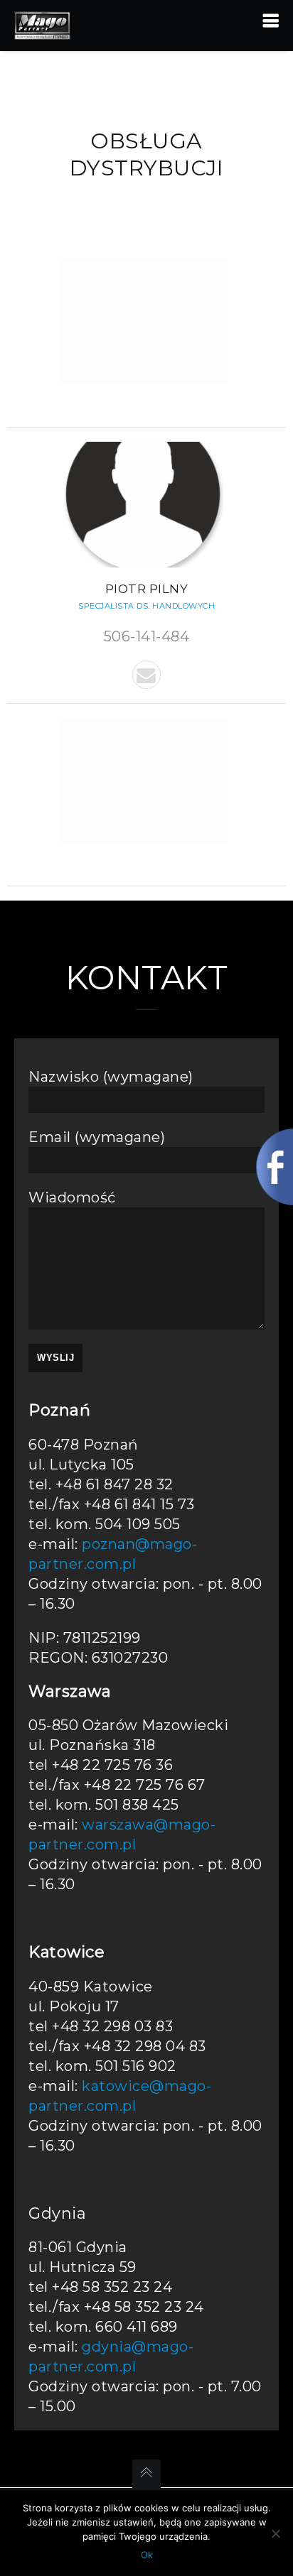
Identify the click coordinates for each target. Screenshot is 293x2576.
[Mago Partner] (42, 24)
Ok (147, 2555)
